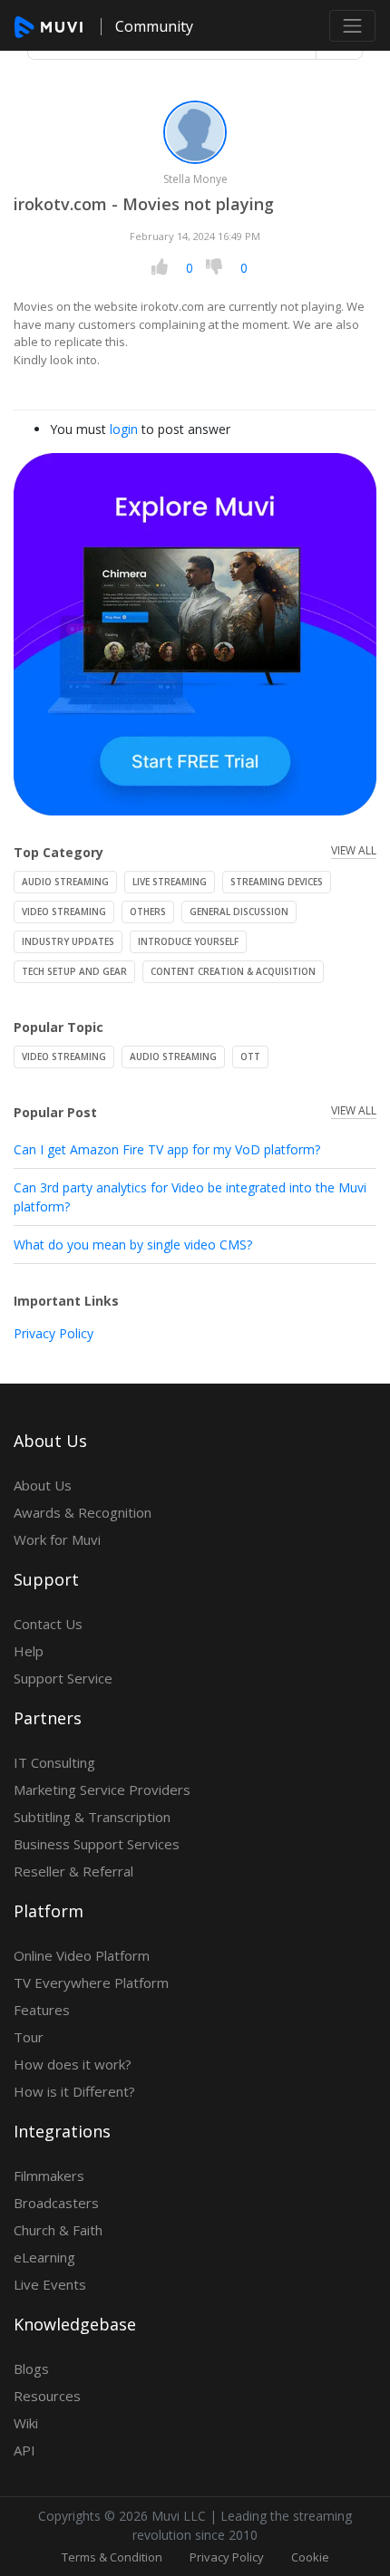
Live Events (50, 2284)
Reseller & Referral (73, 1871)
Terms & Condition (112, 2557)
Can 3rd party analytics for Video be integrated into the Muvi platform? (190, 1197)
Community (154, 26)
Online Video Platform (82, 1955)
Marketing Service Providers (102, 1790)
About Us (43, 1485)
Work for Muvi (57, 1539)
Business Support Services (97, 1844)
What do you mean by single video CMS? (133, 1245)
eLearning (44, 2257)
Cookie (310, 2557)
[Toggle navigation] (352, 26)
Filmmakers (49, 2176)
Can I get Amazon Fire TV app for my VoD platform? (167, 1149)
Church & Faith (58, 2230)
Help (29, 1651)
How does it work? (73, 2064)
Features (42, 2010)
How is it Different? (74, 2091)
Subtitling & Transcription (92, 1817)
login (124, 429)
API (24, 2450)
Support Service (63, 1678)
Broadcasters (56, 2203)
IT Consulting (54, 1762)
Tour (29, 2037)
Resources (47, 2396)
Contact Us (48, 1624)
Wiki (26, 2423)
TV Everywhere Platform (91, 1983)
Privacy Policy (54, 1333)
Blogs (31, 2369)
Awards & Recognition (83, 1512)
